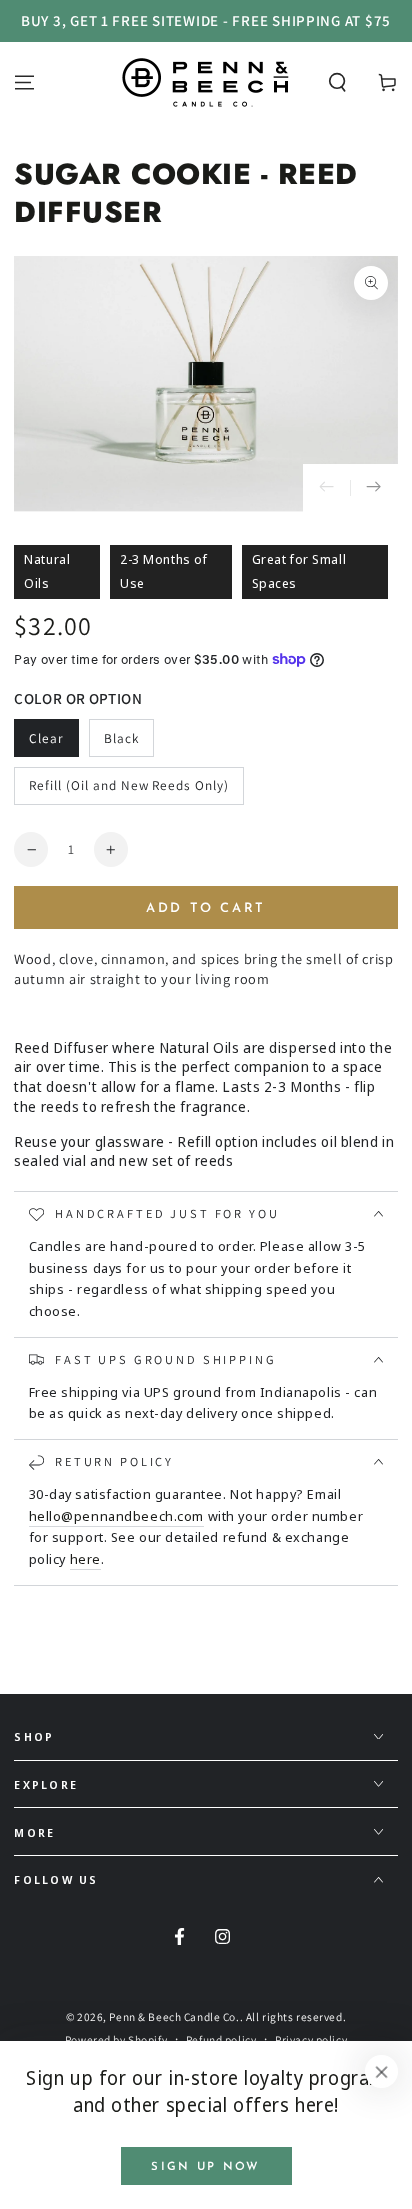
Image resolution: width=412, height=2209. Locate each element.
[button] (337, 82)
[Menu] (24, 82)
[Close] (382, 2072)
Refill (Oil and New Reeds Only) (128, 785)
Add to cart (206, 908)
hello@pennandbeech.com (117, 1516)
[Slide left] (327, 488)
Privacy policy (311, 2039)
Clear (46, 738)
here (85, 1559)
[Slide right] (374, 488)
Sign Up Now (205, 2167)
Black (121, 738)
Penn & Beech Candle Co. (174, 2016)
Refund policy (221, 2039)
